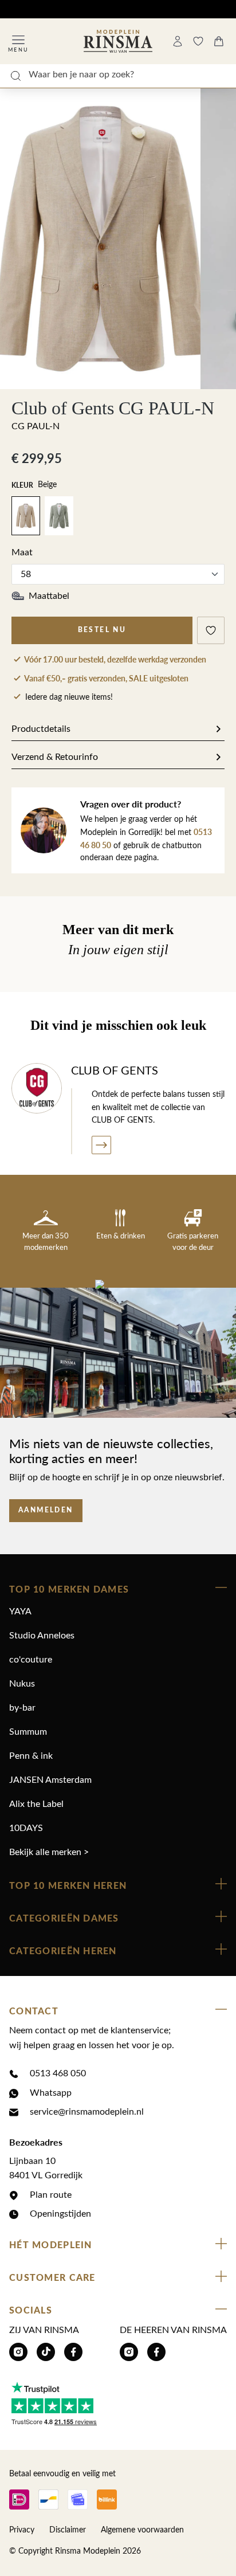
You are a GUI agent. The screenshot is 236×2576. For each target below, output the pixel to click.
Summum (28, 1732)
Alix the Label (36, 1804)
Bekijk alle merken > (49, 1852)
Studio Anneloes (42, 1636)
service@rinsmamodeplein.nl (87, 2112)
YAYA (20, 1612)
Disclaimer (68, 2530)
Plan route (51, 2195)
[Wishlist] (198, 41)
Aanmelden (46, 1510)
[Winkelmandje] (219, 41)
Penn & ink (31, 1756)
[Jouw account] (178, 41)
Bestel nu (102, 630)
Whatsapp (51, 2093)
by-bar (22, 1708)
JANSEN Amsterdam (50, 1780)
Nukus (22, 1684)
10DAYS (26, 1828)
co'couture (31, 1660)
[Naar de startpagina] (118, 41)
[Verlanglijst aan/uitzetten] (211, 630)
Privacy (22, 2530)
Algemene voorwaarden (142, 2530)
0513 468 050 (58, 2073)
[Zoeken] (15, 76)
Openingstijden (60, 2214)
